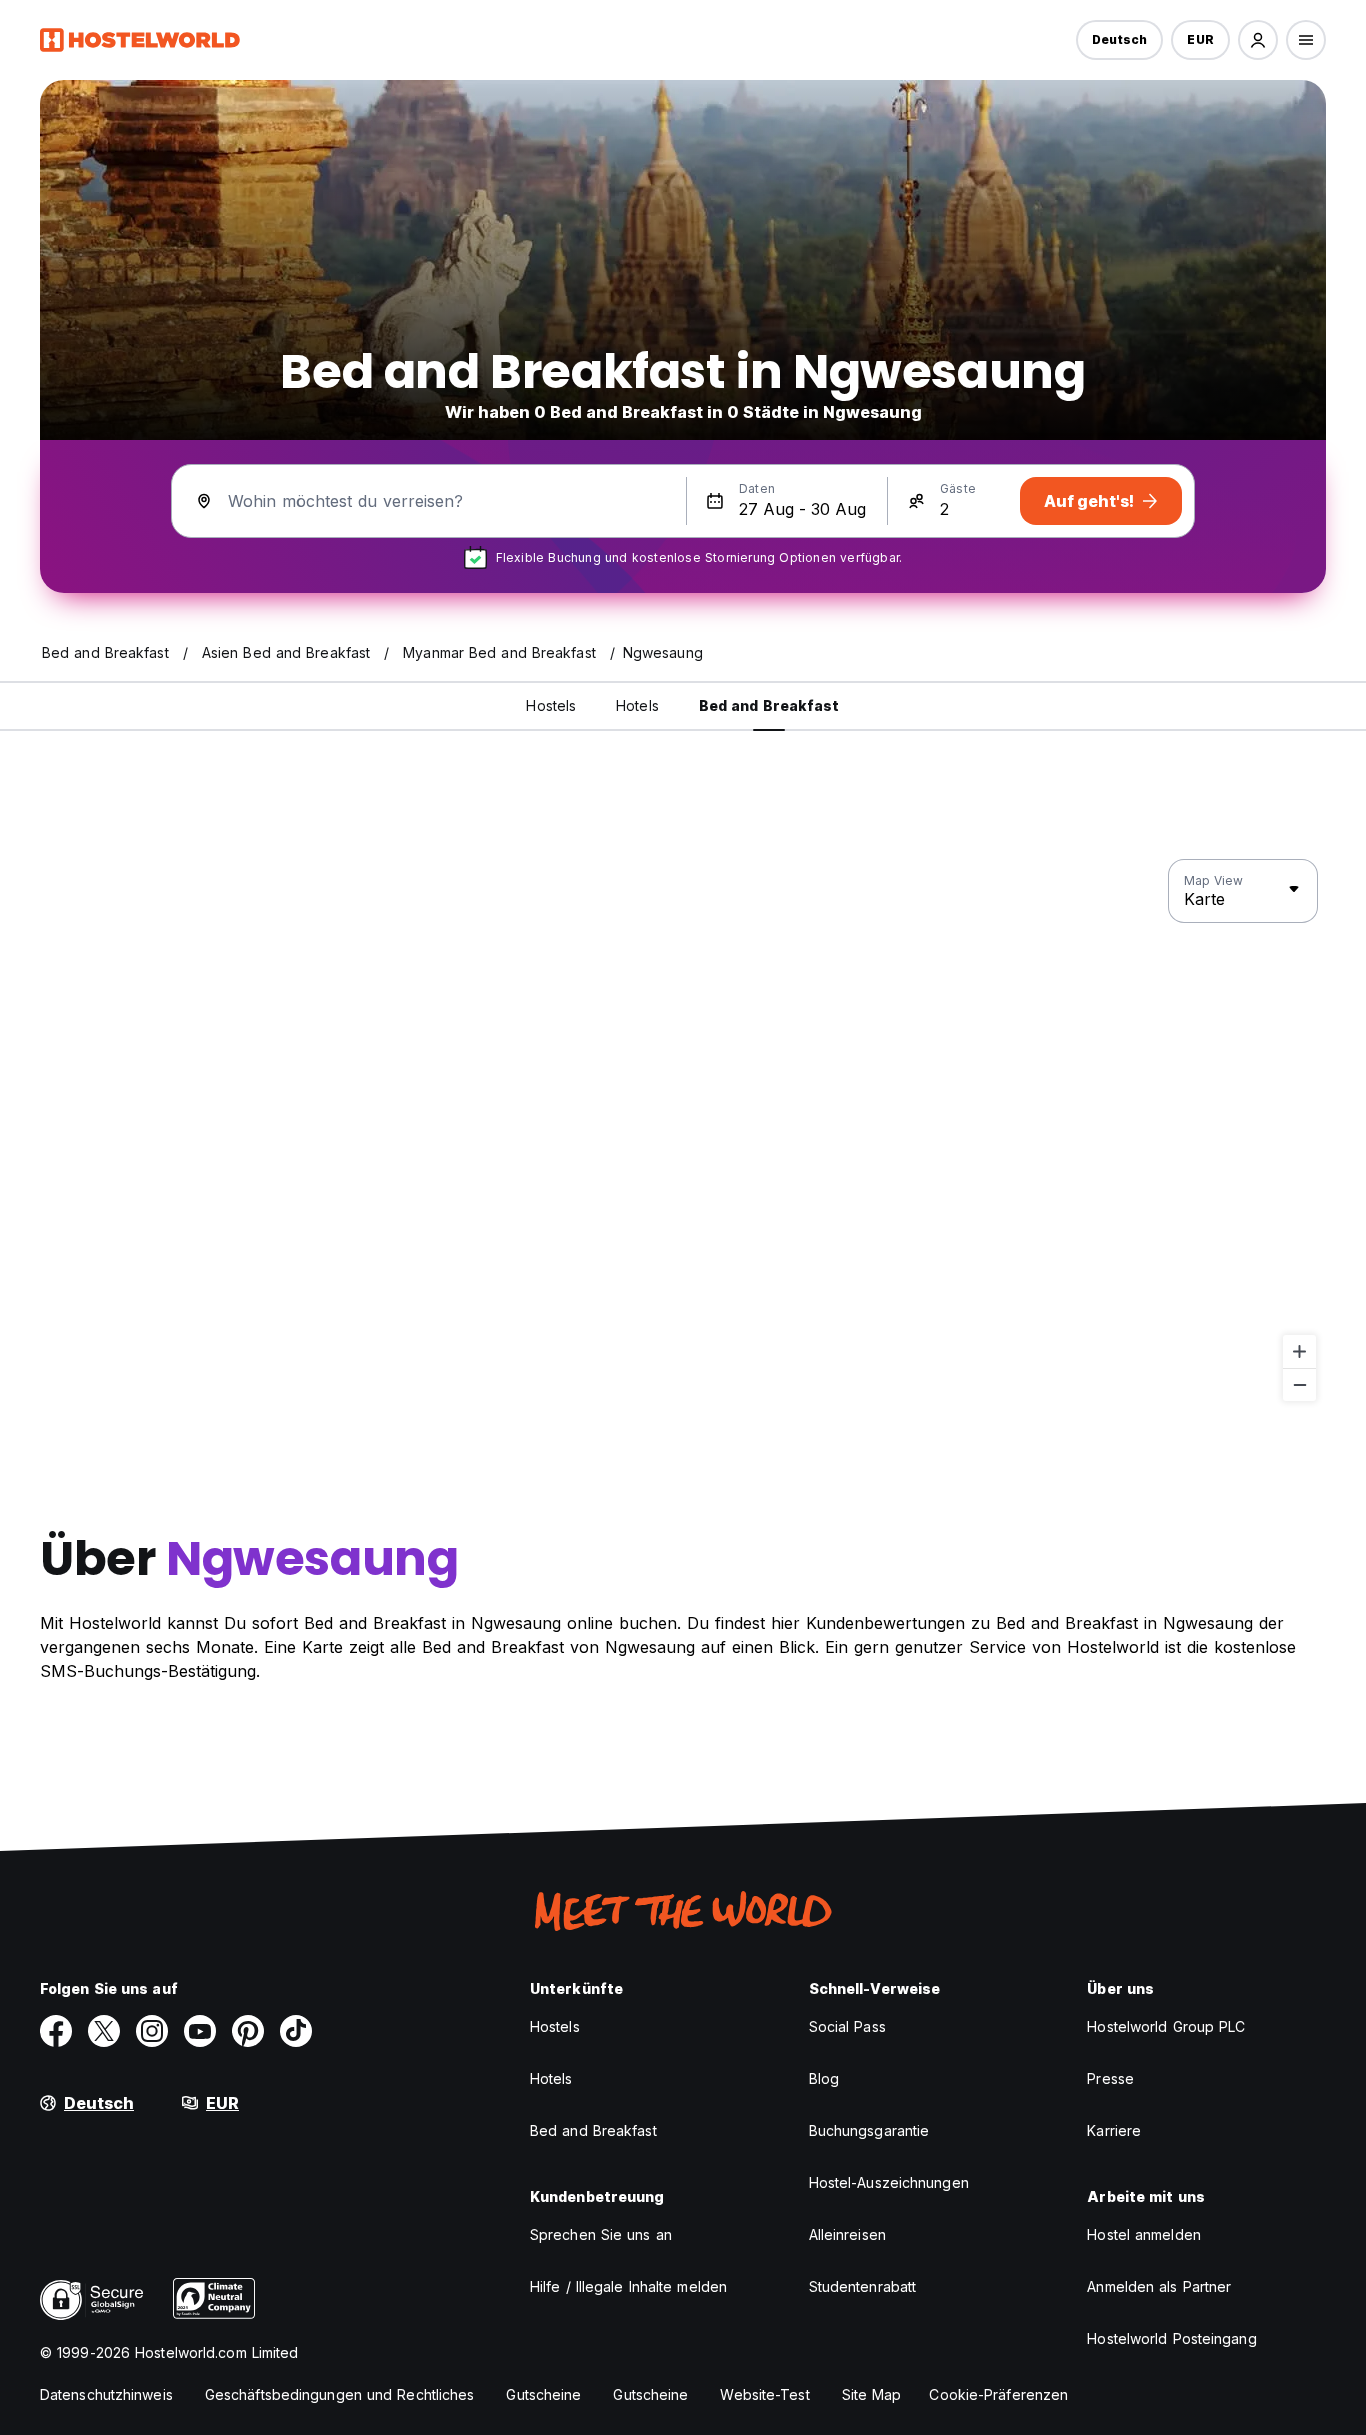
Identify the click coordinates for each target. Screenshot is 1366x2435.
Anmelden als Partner (1159, 2286)
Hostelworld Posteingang (1171, 2338)
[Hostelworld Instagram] (152, 2031)
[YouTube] (200, 2031)
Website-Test (764, 2394)
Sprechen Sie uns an (601, 2234)
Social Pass (847, 2026)
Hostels (555, 2026)
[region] (683, 1131)
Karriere (1114, 2130)
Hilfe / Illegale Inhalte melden (628, 2286)
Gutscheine (543, 2394)
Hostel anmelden (1144, 2234)
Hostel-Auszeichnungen (889, 2182)
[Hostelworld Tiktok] (296, 2031)
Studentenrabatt (863, 2286)
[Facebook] (56, 2031)
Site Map (872, 2394)
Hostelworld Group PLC (1166, 2026)
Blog (824, 2078)
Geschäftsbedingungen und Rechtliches (340, 2394)
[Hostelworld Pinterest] (248, 2031)
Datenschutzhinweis (106, 2394)
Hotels (551, 2078)
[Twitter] (104, 2031)
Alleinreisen (847, 2234)
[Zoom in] (1299, 1351)
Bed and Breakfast (593, 2130)
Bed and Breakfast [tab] (769, 705)
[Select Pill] (1258, 40)
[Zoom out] (1299, 1384)
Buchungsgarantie (869, 2130)
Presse (1110, 2078)
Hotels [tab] (637, 705)
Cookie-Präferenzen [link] (998, 2394)
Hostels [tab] (551, 705)
